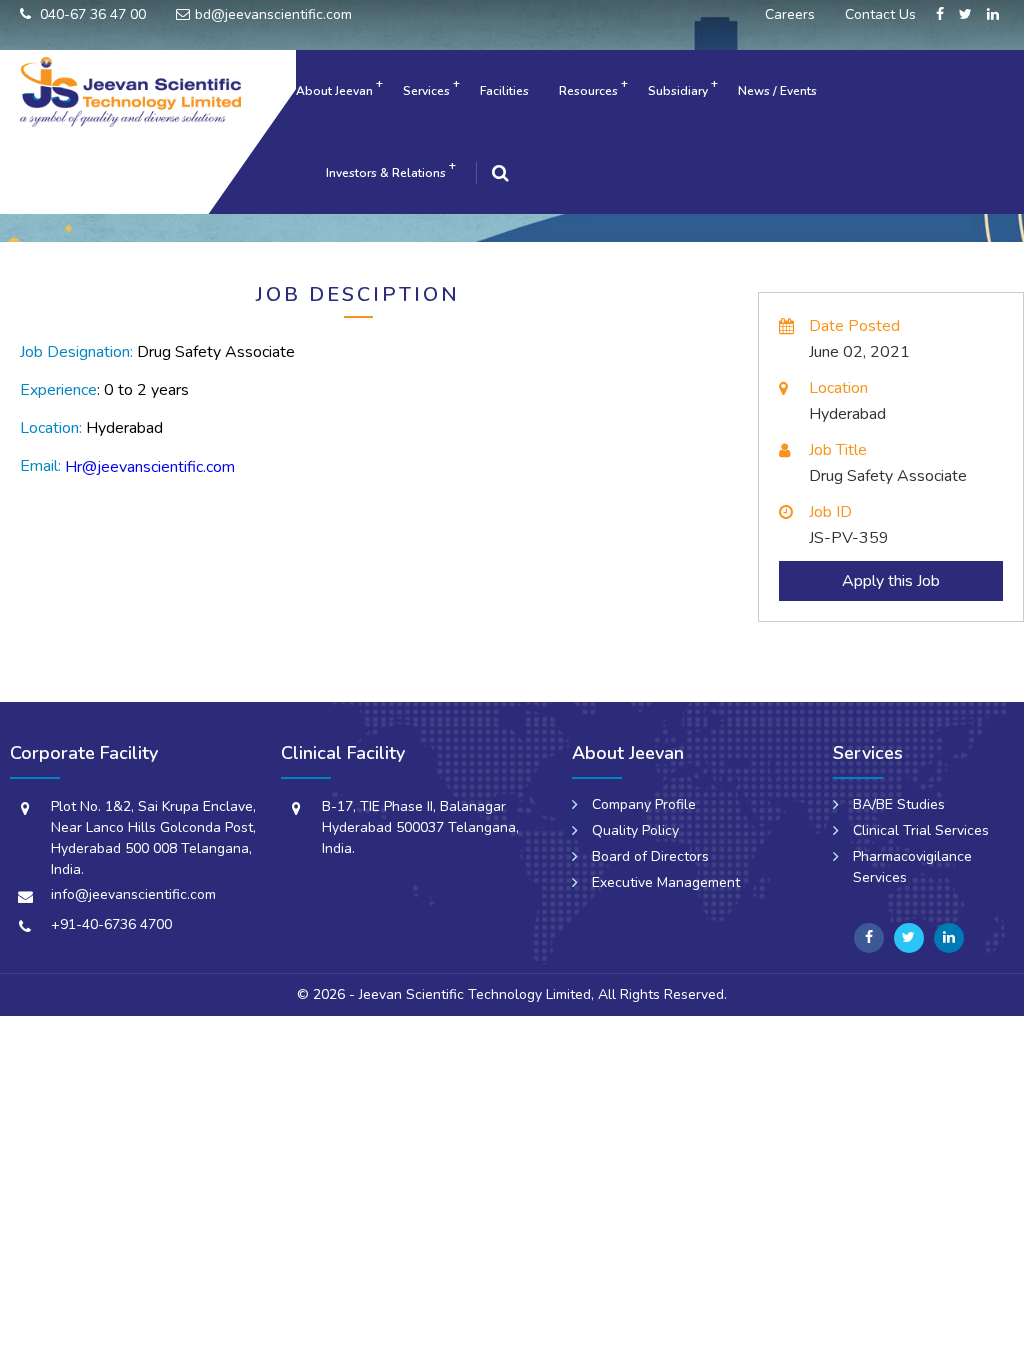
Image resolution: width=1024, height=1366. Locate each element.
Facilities (504, 91)
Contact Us (880, 14)
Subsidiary (678, 91)
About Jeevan (334, 91)
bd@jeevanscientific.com (273, 14)
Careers (790, 14)
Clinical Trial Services (921, 830)
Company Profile (644, 804)
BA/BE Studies (899, 804)
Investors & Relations (386, 173)
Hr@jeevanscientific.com (150, 467)
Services (426, 91)
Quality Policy (635, 830)
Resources (588, 91)
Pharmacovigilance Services (912, 867)
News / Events (777, 91)
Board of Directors (650, 856)
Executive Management (666, 882)
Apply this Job (891, 581)
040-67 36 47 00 (91, 14)
